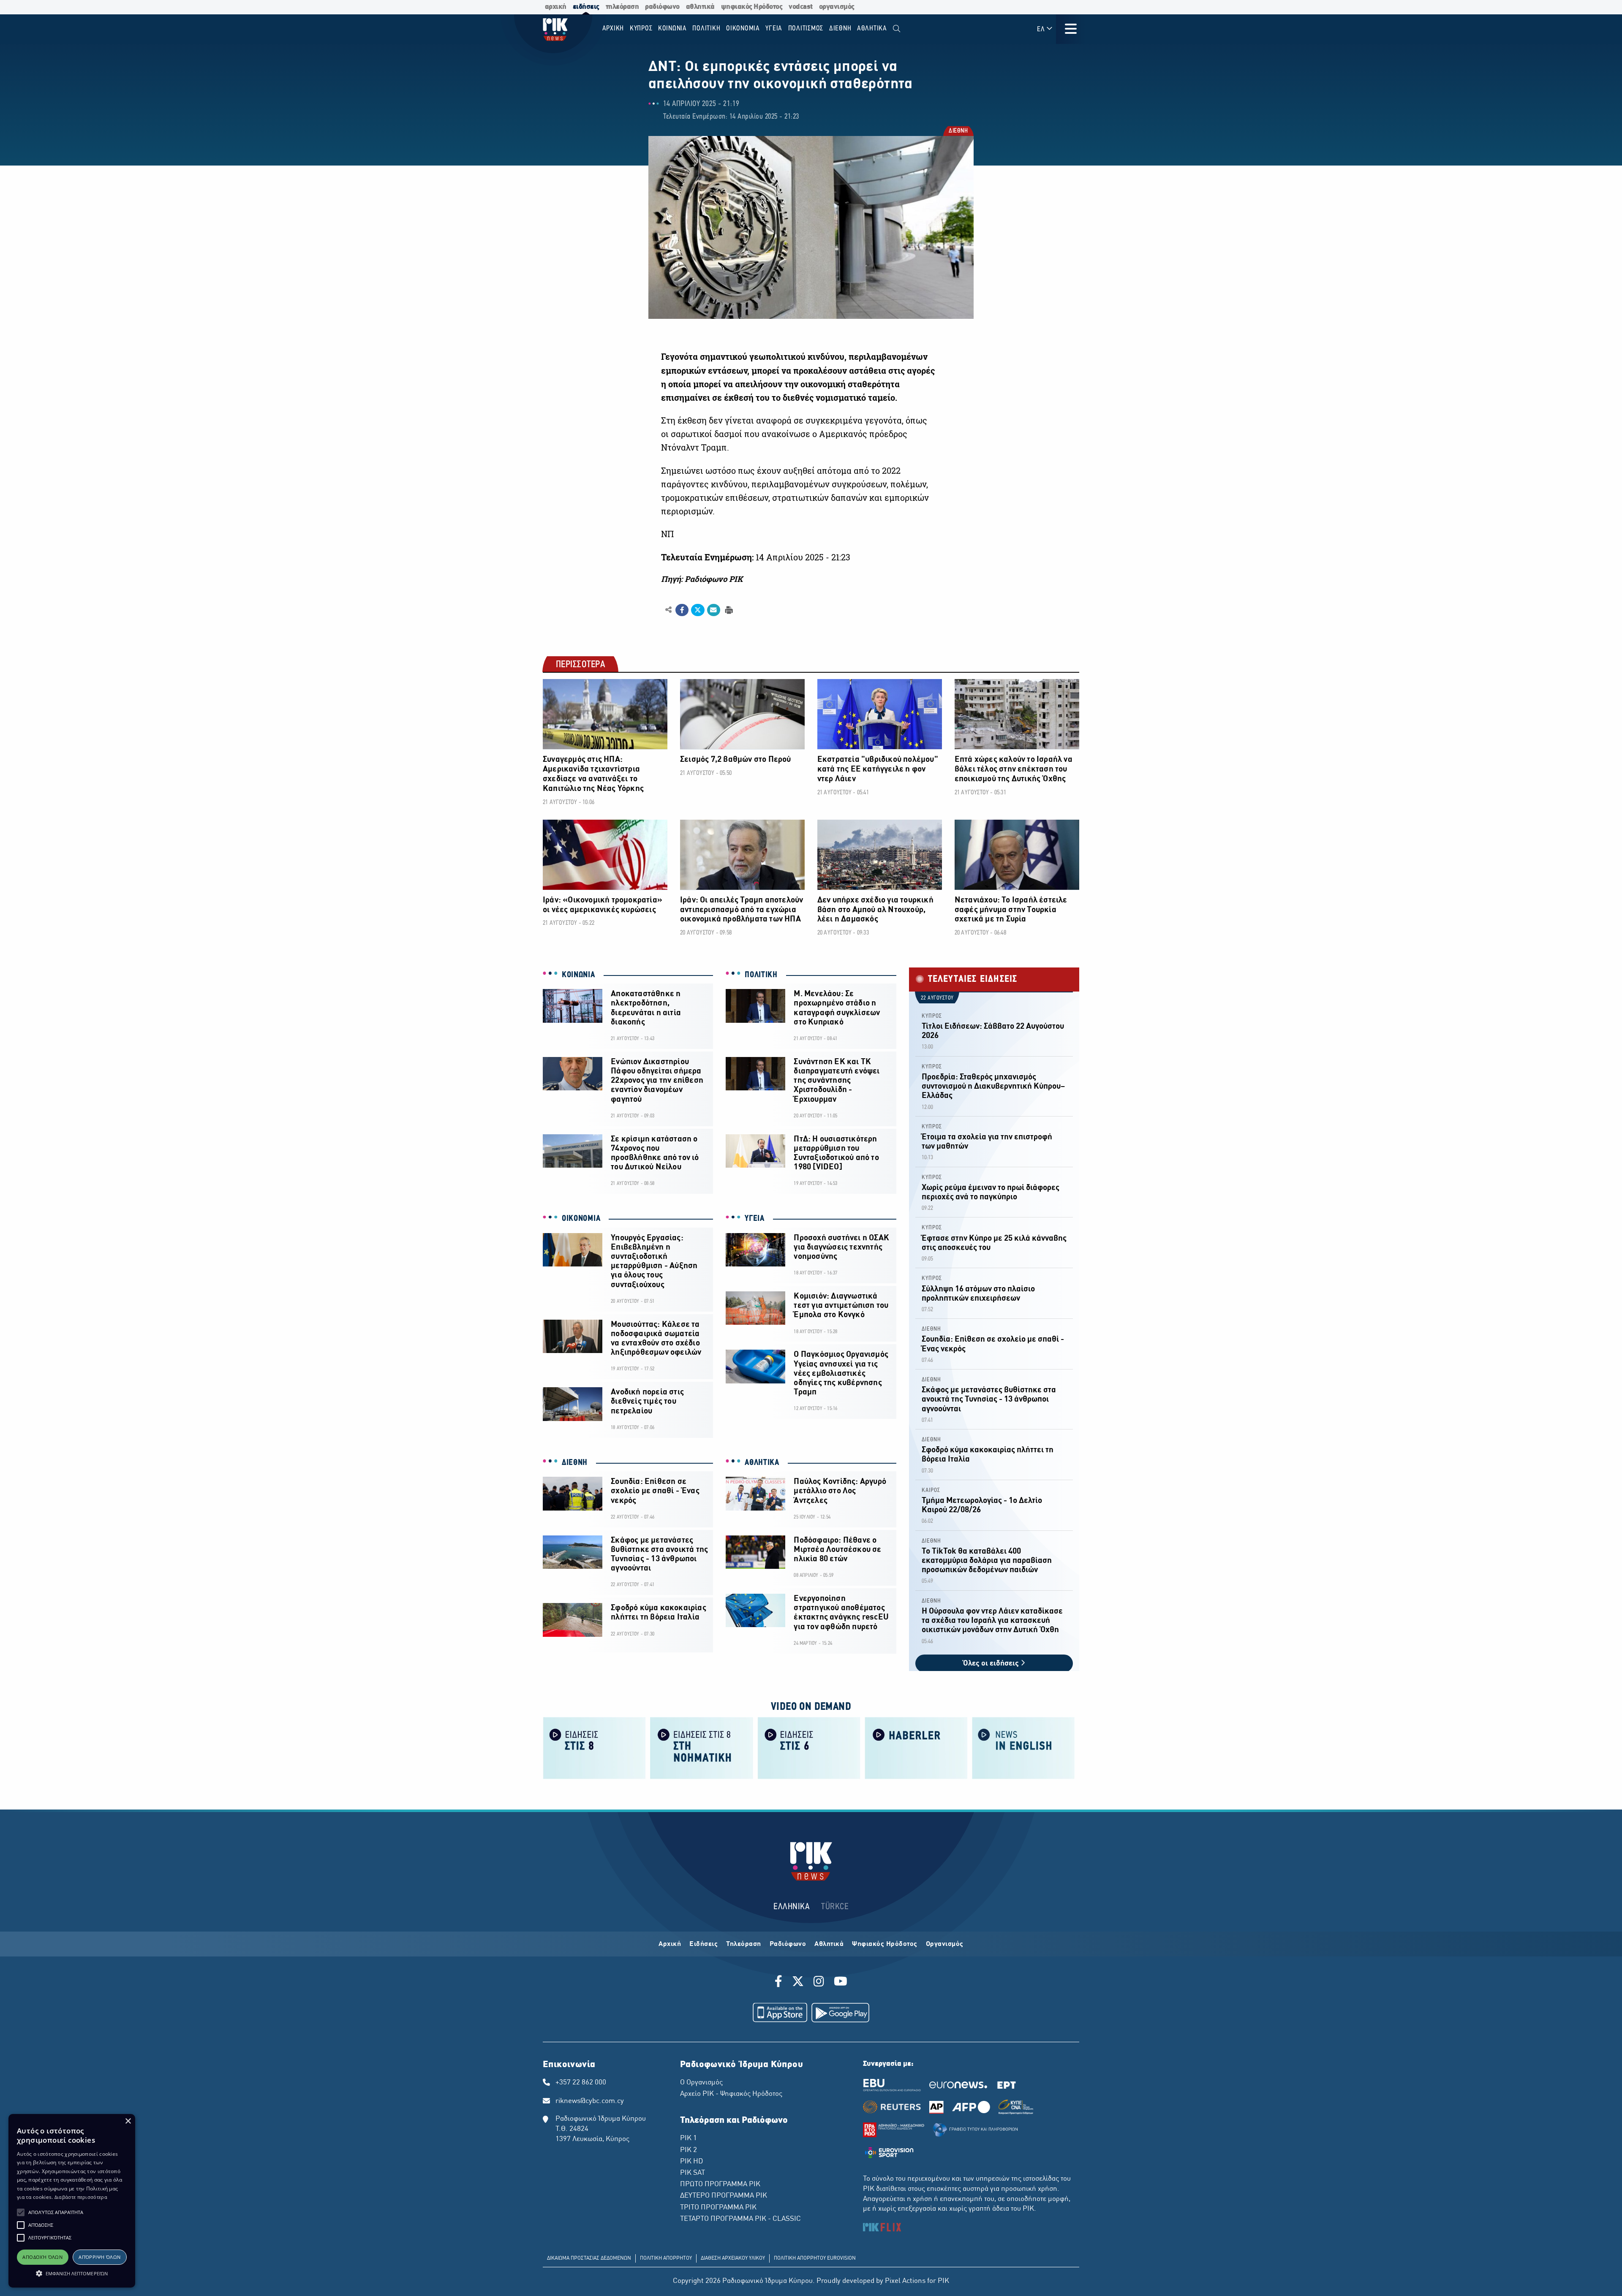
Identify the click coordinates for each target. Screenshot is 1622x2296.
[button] (21, 2212)
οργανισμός (837, 7)
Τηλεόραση (744, 1944)
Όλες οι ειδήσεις (992, 1664)
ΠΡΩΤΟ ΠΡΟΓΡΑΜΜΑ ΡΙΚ (720, 2185)
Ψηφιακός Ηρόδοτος (885, 1944)
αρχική (556, 7)
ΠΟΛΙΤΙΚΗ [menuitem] (706, 29)
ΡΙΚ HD (691, 2162)
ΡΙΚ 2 (689, 2150)
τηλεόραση (622, 7)
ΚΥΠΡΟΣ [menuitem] (641, 29)
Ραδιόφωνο (788, 1944)
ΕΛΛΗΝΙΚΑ (792, 1907)
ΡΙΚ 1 (689, 2138)
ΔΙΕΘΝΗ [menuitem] (840, 29)
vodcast (801, 7)
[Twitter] (798, 1983)
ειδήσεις (586, 7)
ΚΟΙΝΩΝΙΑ (578, 975)
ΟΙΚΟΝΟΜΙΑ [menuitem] (743, 29)
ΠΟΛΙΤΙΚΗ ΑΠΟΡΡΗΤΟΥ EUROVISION (815, 2258)
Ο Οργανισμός (701, 2083)
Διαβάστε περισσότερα (81, 2197)
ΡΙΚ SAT (693, 2173)
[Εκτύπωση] (728, 610)
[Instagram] (819, 1983)
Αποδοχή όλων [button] (42, 2257)
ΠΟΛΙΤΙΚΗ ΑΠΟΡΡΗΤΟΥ (666, 2258)
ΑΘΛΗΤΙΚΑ (762, 1463)
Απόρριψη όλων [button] (99, 2257)
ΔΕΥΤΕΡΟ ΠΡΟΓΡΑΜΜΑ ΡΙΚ (724, 2196)
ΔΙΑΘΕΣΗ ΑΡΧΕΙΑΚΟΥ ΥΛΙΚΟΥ (733, 2258)
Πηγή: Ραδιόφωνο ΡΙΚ (702, 579)
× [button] (128, 2121)
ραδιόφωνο (662, 7)
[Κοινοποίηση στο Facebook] (682, 610)
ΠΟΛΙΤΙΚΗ (761, 975)
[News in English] (1023, 1748)
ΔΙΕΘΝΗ (958, 132)
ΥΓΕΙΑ (755, 1219)
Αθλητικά (829, 1944)
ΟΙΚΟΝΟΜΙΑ (581, 1219)
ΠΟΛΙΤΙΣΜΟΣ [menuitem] (806, 29)
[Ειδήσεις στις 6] (809, 1748)
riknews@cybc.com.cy (590, 2101)
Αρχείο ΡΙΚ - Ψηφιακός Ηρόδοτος (731, 2094)
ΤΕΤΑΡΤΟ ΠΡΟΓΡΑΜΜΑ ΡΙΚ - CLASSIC (740, 2219)
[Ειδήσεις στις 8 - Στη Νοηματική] (702, 1748)
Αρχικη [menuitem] (613, 29)
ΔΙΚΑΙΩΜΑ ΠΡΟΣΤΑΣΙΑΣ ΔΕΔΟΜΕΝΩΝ (589, 2258)
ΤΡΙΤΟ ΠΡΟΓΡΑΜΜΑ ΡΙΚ (718, 2208)
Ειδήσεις (704, 1944)
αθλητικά (700, 7)
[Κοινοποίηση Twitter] (698, 610)
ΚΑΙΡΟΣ (931, 1490)
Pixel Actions (905, 2281)
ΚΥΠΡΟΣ (932, 1016)
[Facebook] (780, 1983)
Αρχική (670, 1944)
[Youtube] (841, 1983)
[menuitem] (897, 29)
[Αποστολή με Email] (714, 610)
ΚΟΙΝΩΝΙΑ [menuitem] (672, 29)
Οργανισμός (945, 1944)
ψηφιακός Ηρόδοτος (752, 7)
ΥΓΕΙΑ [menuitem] (774, 29)
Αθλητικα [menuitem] (872, 29)
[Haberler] (916, 1748)
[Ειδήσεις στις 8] (594, 1748)
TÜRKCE (835, 1907)
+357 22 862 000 (581, 2083)
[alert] (72, 2201)
